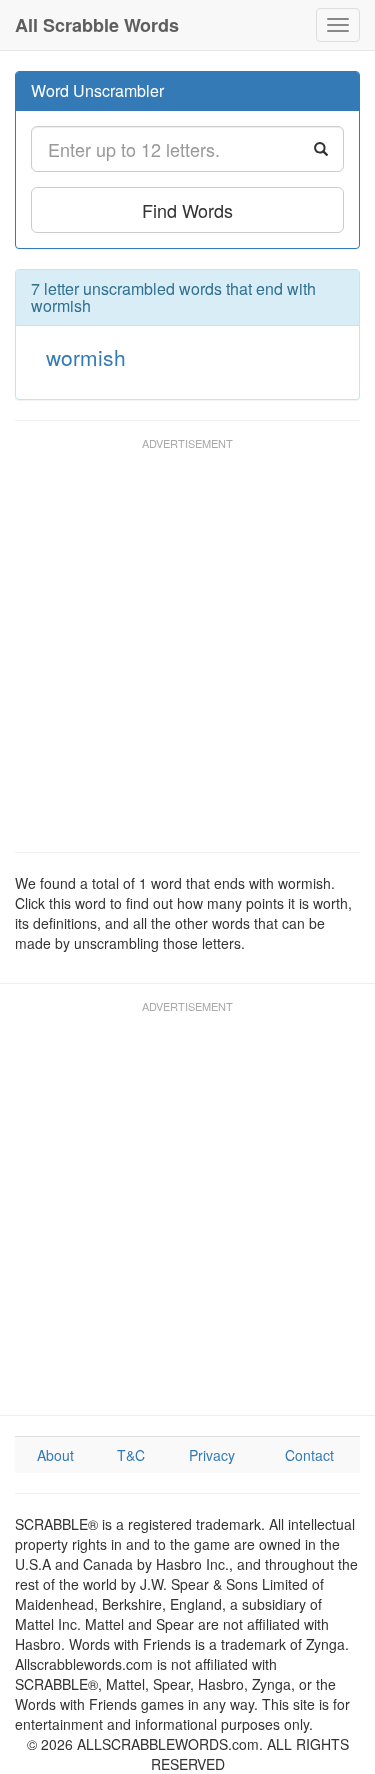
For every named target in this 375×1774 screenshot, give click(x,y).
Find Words (187, 210)
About (55, 1455)
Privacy (212, 1455)
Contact (309, 1455)
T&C (131, 1455)
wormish (86, 357)
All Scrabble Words (97, 25)
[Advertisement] (187, 654)
